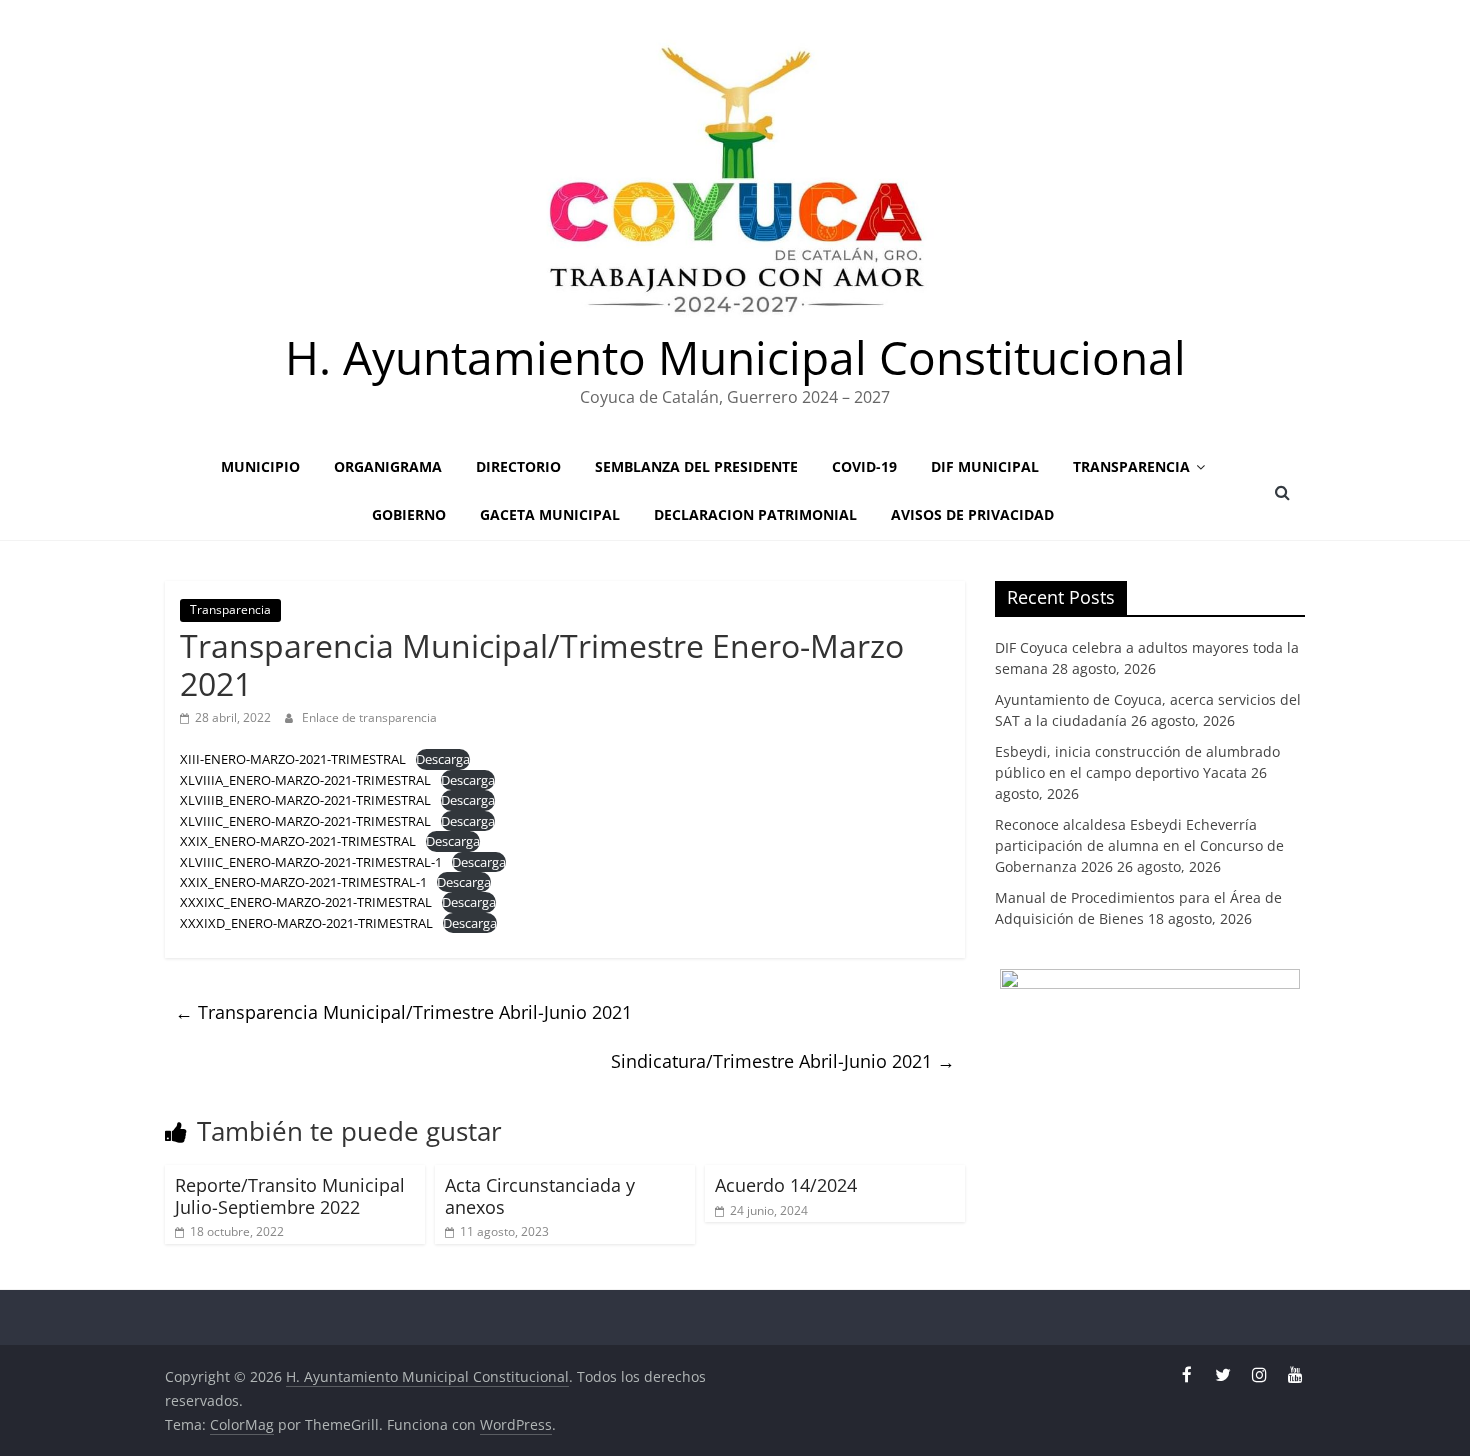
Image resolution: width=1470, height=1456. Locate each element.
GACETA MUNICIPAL (550, 514)
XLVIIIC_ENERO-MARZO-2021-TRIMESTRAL (305, 821)
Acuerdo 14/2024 (786, 1185)
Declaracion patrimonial (755, 514)
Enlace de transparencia (369, 717)
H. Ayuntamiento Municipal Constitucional (735, 357)
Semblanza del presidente (696, 466)
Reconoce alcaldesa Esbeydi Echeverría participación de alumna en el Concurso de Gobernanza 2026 (1139, 845)
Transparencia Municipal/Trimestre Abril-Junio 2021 (403, 1012)
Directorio (518, 466)
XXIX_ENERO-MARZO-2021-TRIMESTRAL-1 (303, 882)
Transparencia (1131, 466)
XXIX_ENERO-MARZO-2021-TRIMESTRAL (298, 841)
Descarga (443, 759)
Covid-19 (864, 466)
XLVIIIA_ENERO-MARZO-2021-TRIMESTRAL (305, 780)
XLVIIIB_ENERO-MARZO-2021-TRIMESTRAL (305, 800)
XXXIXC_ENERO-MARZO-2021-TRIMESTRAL (306, 902)
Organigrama (388, 466)
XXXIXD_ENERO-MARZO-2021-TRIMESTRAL (306, 923)
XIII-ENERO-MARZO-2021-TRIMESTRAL (293, 759)
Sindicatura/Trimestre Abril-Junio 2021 (783, 1061)
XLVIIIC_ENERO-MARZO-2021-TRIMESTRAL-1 (311, 862)
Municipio (260, 466)
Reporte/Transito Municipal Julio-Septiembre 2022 (290, 1196)
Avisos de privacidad (972, 514)
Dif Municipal (985, 466)
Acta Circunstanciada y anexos (540, 1196)
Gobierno (409, 514)
